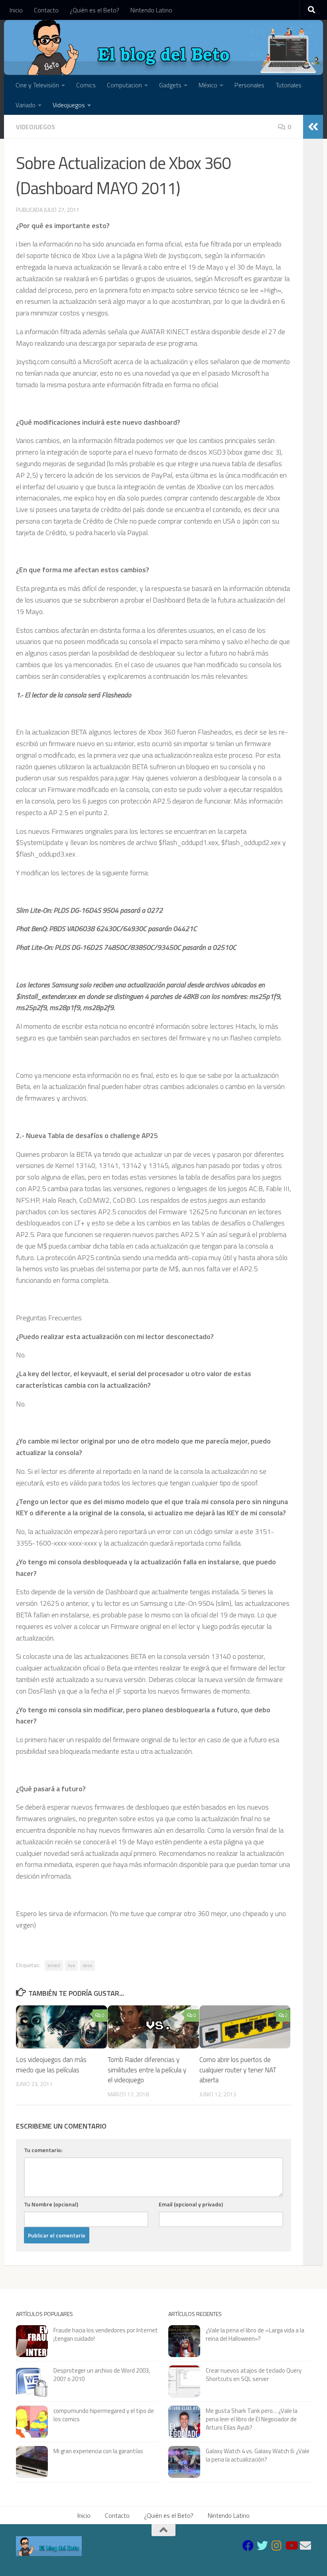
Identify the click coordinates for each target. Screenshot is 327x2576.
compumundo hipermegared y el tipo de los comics (104, 2415)
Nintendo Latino (151, 10)
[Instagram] (277, 2546)
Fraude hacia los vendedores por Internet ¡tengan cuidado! (106, 2334)
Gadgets (170, 85)
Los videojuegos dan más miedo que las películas (51, 2065)
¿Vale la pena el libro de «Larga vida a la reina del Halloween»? (255, 2334)
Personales (249, 85)
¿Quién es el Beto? (95, 10)
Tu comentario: (43, 2150)
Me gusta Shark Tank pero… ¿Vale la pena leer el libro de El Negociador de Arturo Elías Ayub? (252, 2419)
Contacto (46, 10)
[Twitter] (262, 2546)
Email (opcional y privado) (191, 2204)
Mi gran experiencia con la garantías (98, 2451)
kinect (54, 1965)
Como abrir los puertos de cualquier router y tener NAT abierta (238, 2070)
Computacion (124, 85)
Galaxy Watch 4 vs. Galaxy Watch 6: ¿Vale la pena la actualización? (258, 2455)
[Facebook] (248, 2546)
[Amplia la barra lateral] (313, 127)
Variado (26, 105)
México (208, 85)
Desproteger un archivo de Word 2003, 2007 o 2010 (102, 2375)
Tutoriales (289, 85)
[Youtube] (291, 2546)
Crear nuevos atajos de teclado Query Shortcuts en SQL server (254, 2375)
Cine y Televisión (37, 85)
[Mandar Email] (305, 2546)
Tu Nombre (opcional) (51, 2204)
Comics (86, 85)
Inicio (16, 10)
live (71, 1965)
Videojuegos (69, 105)
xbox (87, 1965)
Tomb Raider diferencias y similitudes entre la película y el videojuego (147, 2070)
